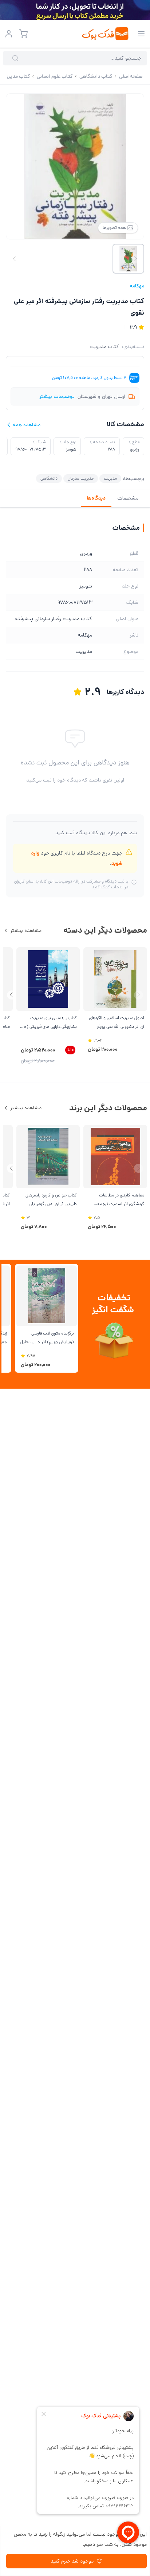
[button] (11, 995)
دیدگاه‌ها (96, 498)
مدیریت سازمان (81, 478)
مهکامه (137, 286)
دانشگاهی (49, 478)
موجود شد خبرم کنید (72, 2561)
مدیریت (110, 478)
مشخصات (128, 498)
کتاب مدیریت (104, 347)
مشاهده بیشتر (26, 930)
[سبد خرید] (23, 34)
